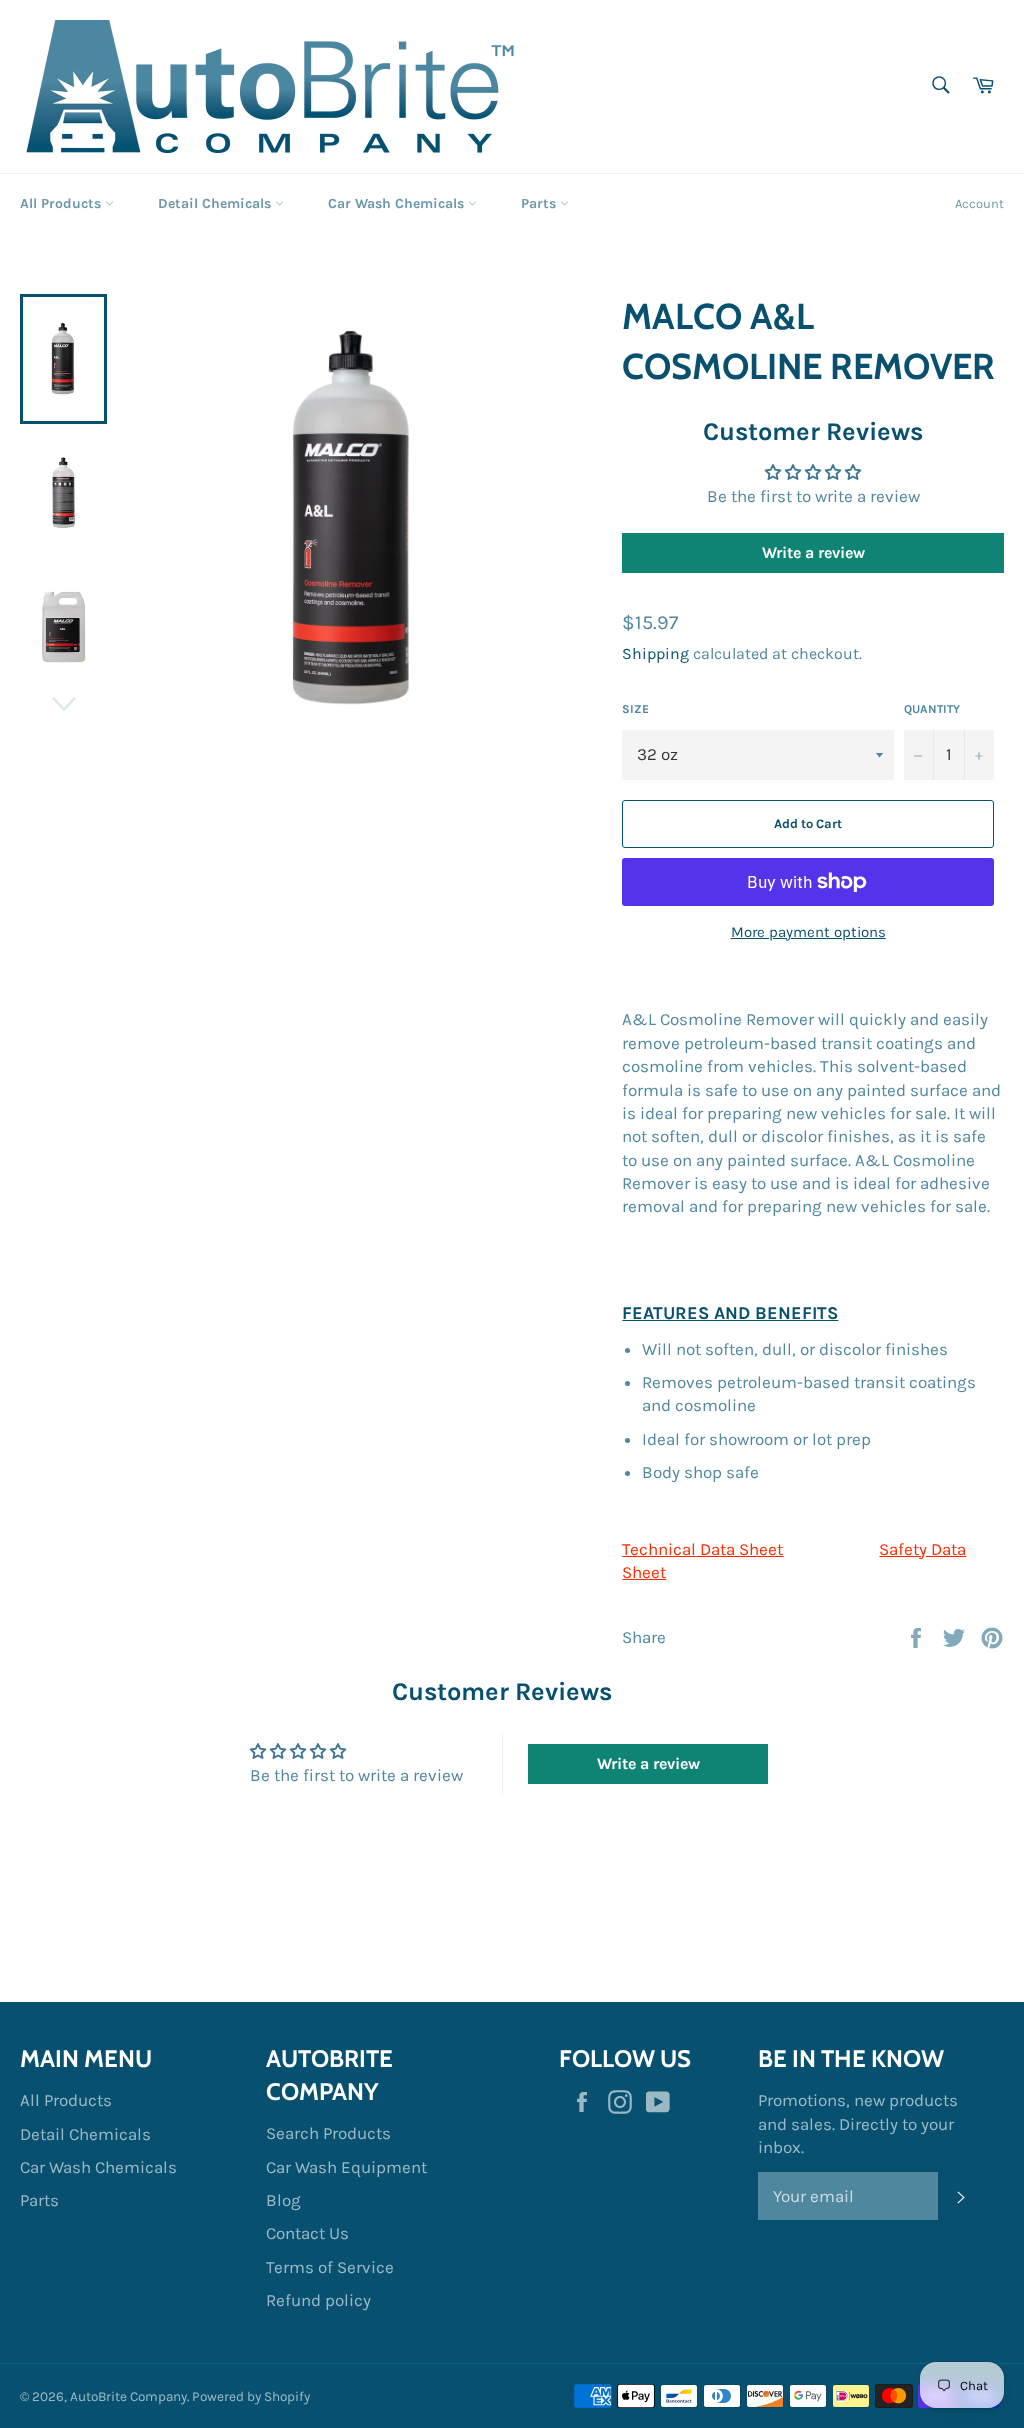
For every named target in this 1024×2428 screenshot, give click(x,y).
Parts (540, 203)
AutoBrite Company (128, 2396)
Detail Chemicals (216, 203)
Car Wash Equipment (346, 2167)
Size (635, 709)
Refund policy (318, 2300)
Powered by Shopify (251, 2396)
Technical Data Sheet (702, 1549)
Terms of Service (330, 2267)
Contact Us (307, 2233)
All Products (62, 203)
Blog (283, 2200)
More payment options (808, 932)
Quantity (932, 709)
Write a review (813, 552)
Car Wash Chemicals (398, 203)
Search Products (328, 2133)
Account (979, 203)
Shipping (655, 653)
